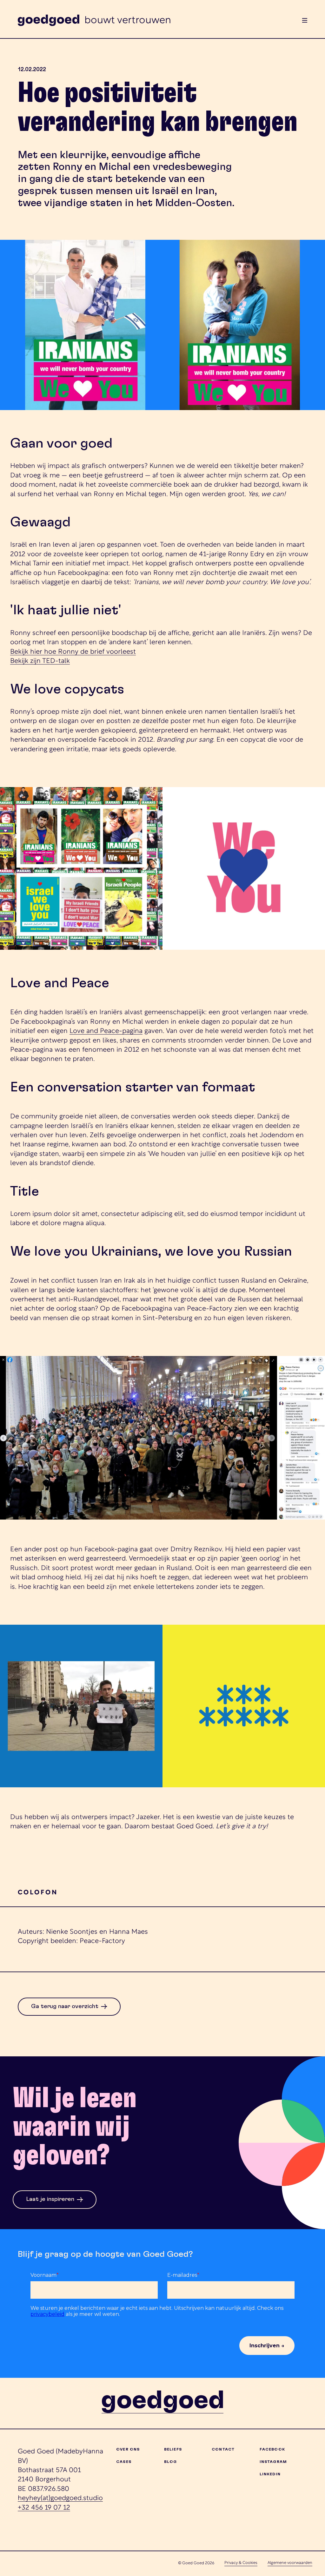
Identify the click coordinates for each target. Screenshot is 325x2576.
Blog (171, 2462)
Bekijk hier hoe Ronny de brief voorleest (73, 652)
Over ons (128, 2449)
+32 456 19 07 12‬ (44, 2508)
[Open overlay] (305, 20)
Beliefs (173, 2449)
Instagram (273, 2462)
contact (223, 2449)
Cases (124, 2462)
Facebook (272, 2449)
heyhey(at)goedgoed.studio (60, 2498)
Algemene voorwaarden (290, 2563)
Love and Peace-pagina (106, 1031)
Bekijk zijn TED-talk (40, 661)
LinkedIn (270, 2474)
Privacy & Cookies (241, 2563)
